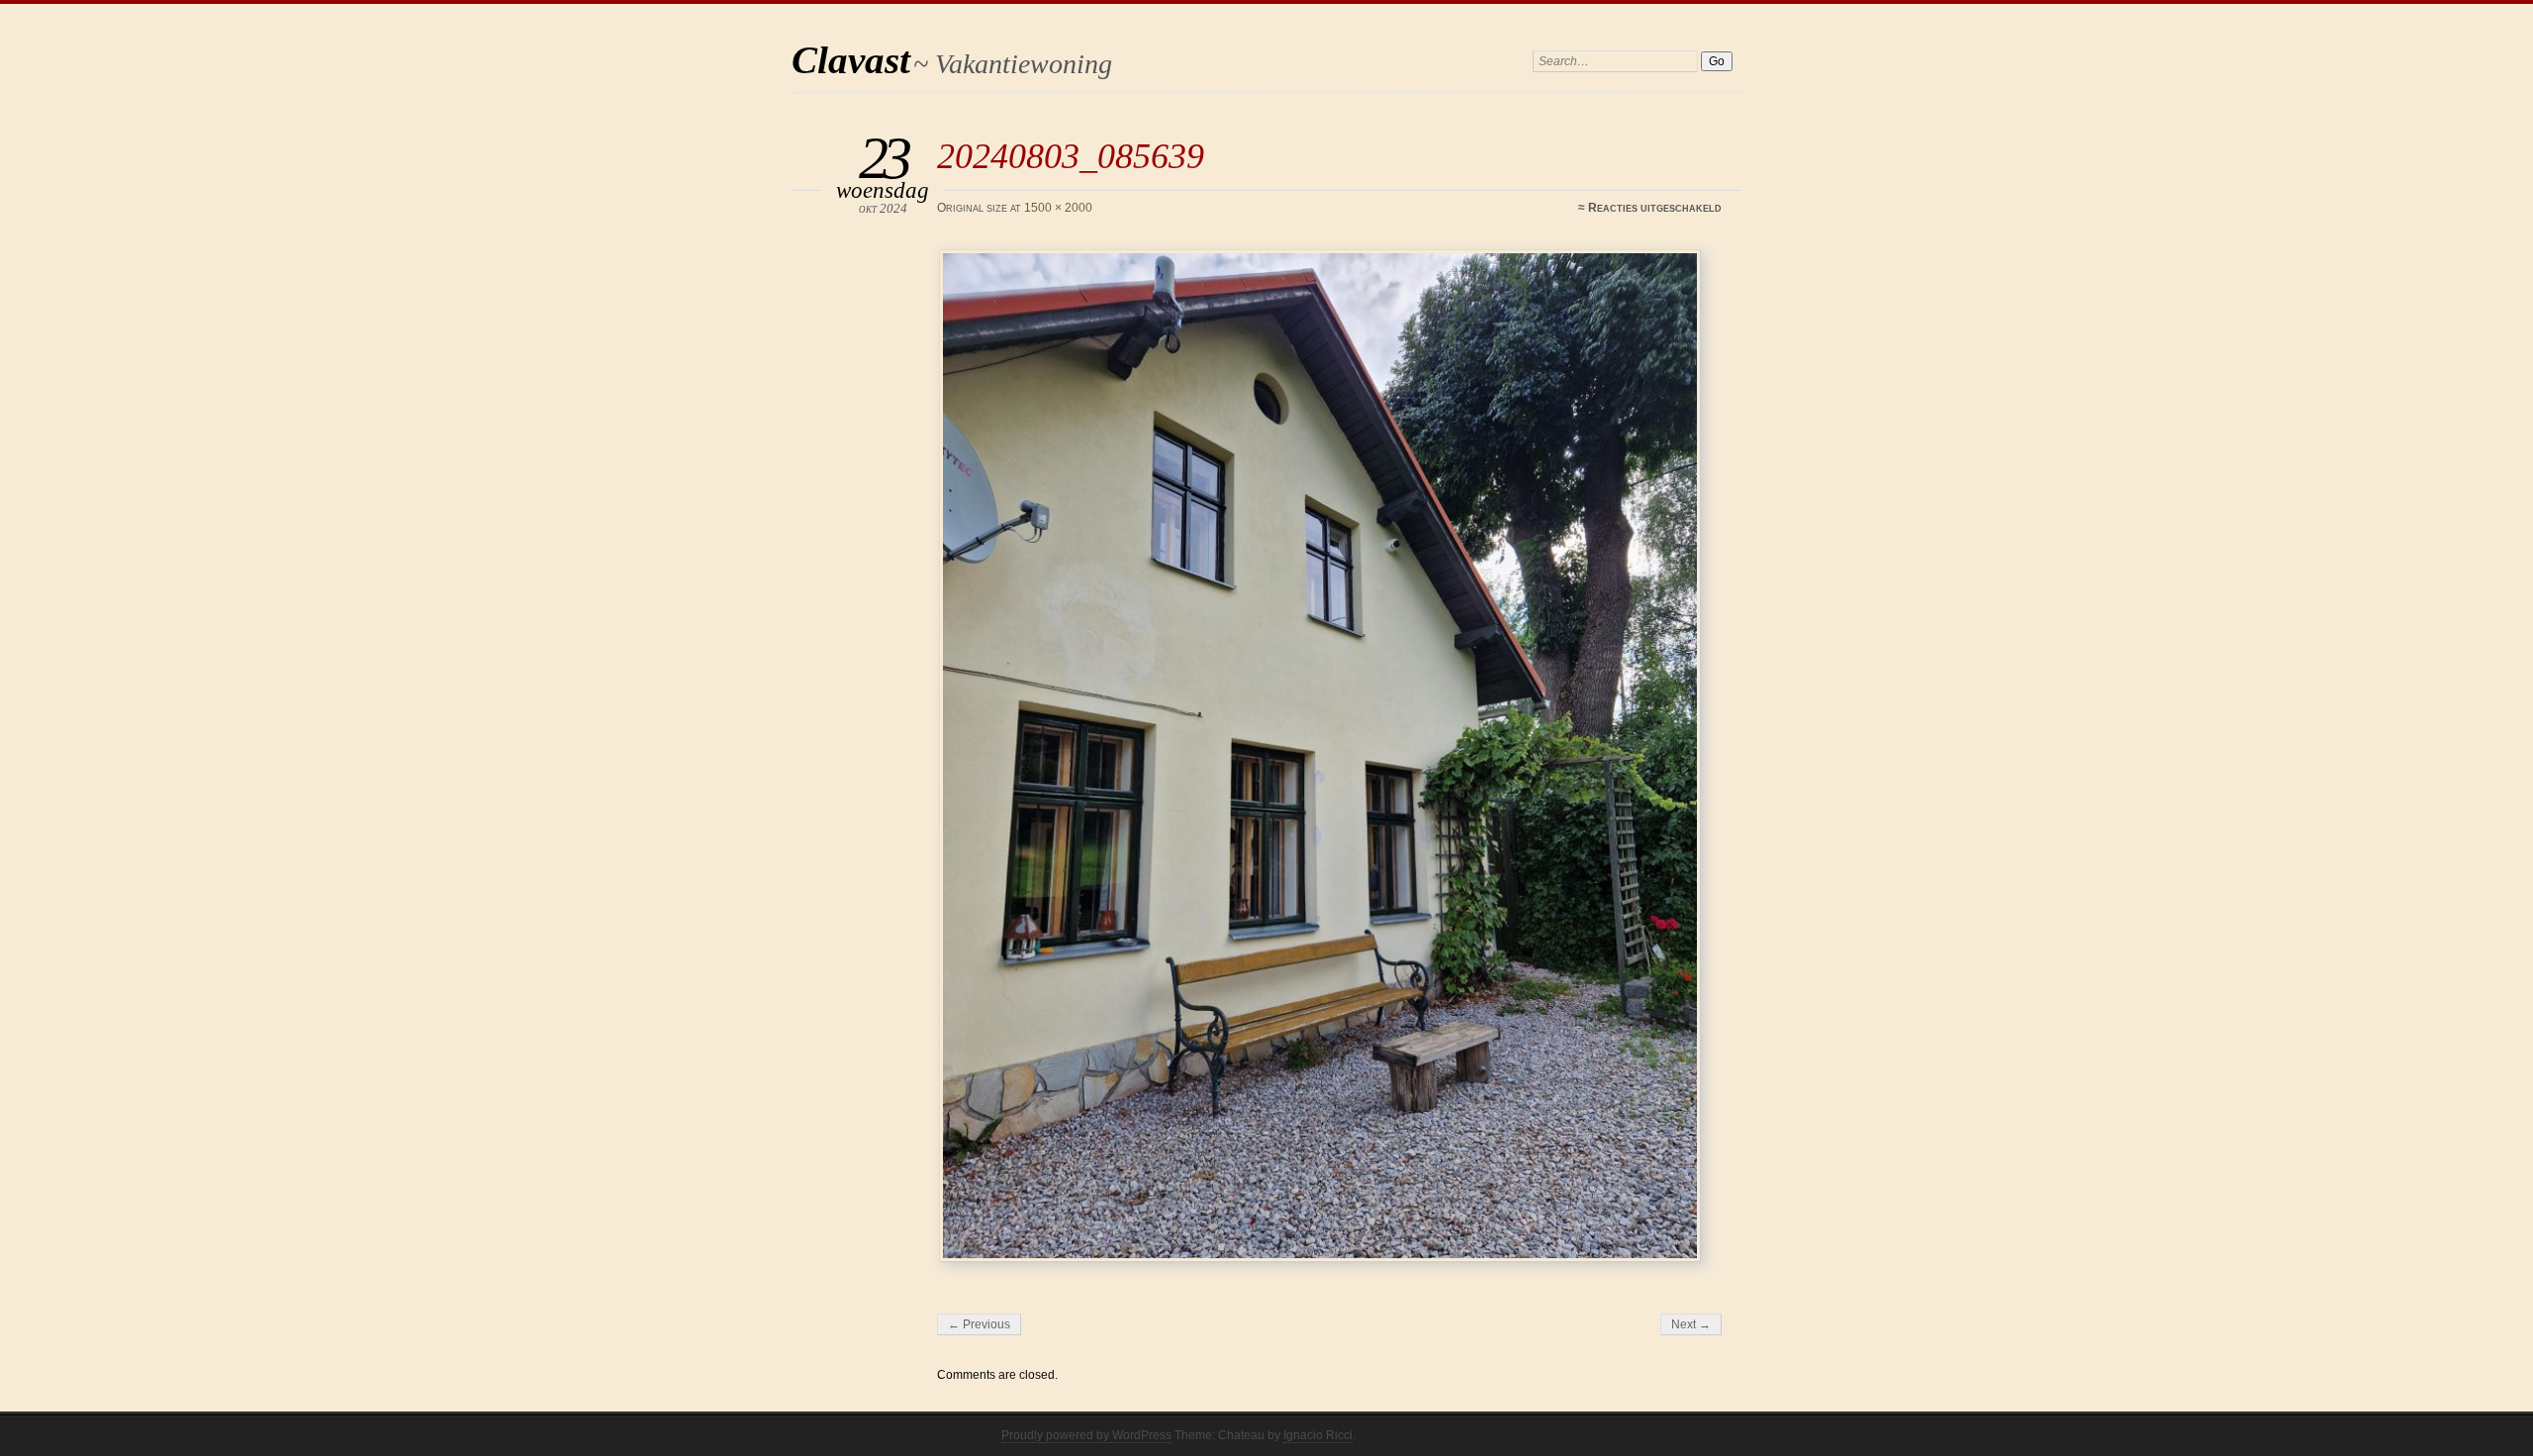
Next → (1691, 1324)
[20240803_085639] (1332, 756)
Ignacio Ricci (1318, 1435)
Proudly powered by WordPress (1086, 1435)
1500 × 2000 (1058, 208)
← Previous (979, 1324)
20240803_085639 (1071, 156)
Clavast (851, 60)
